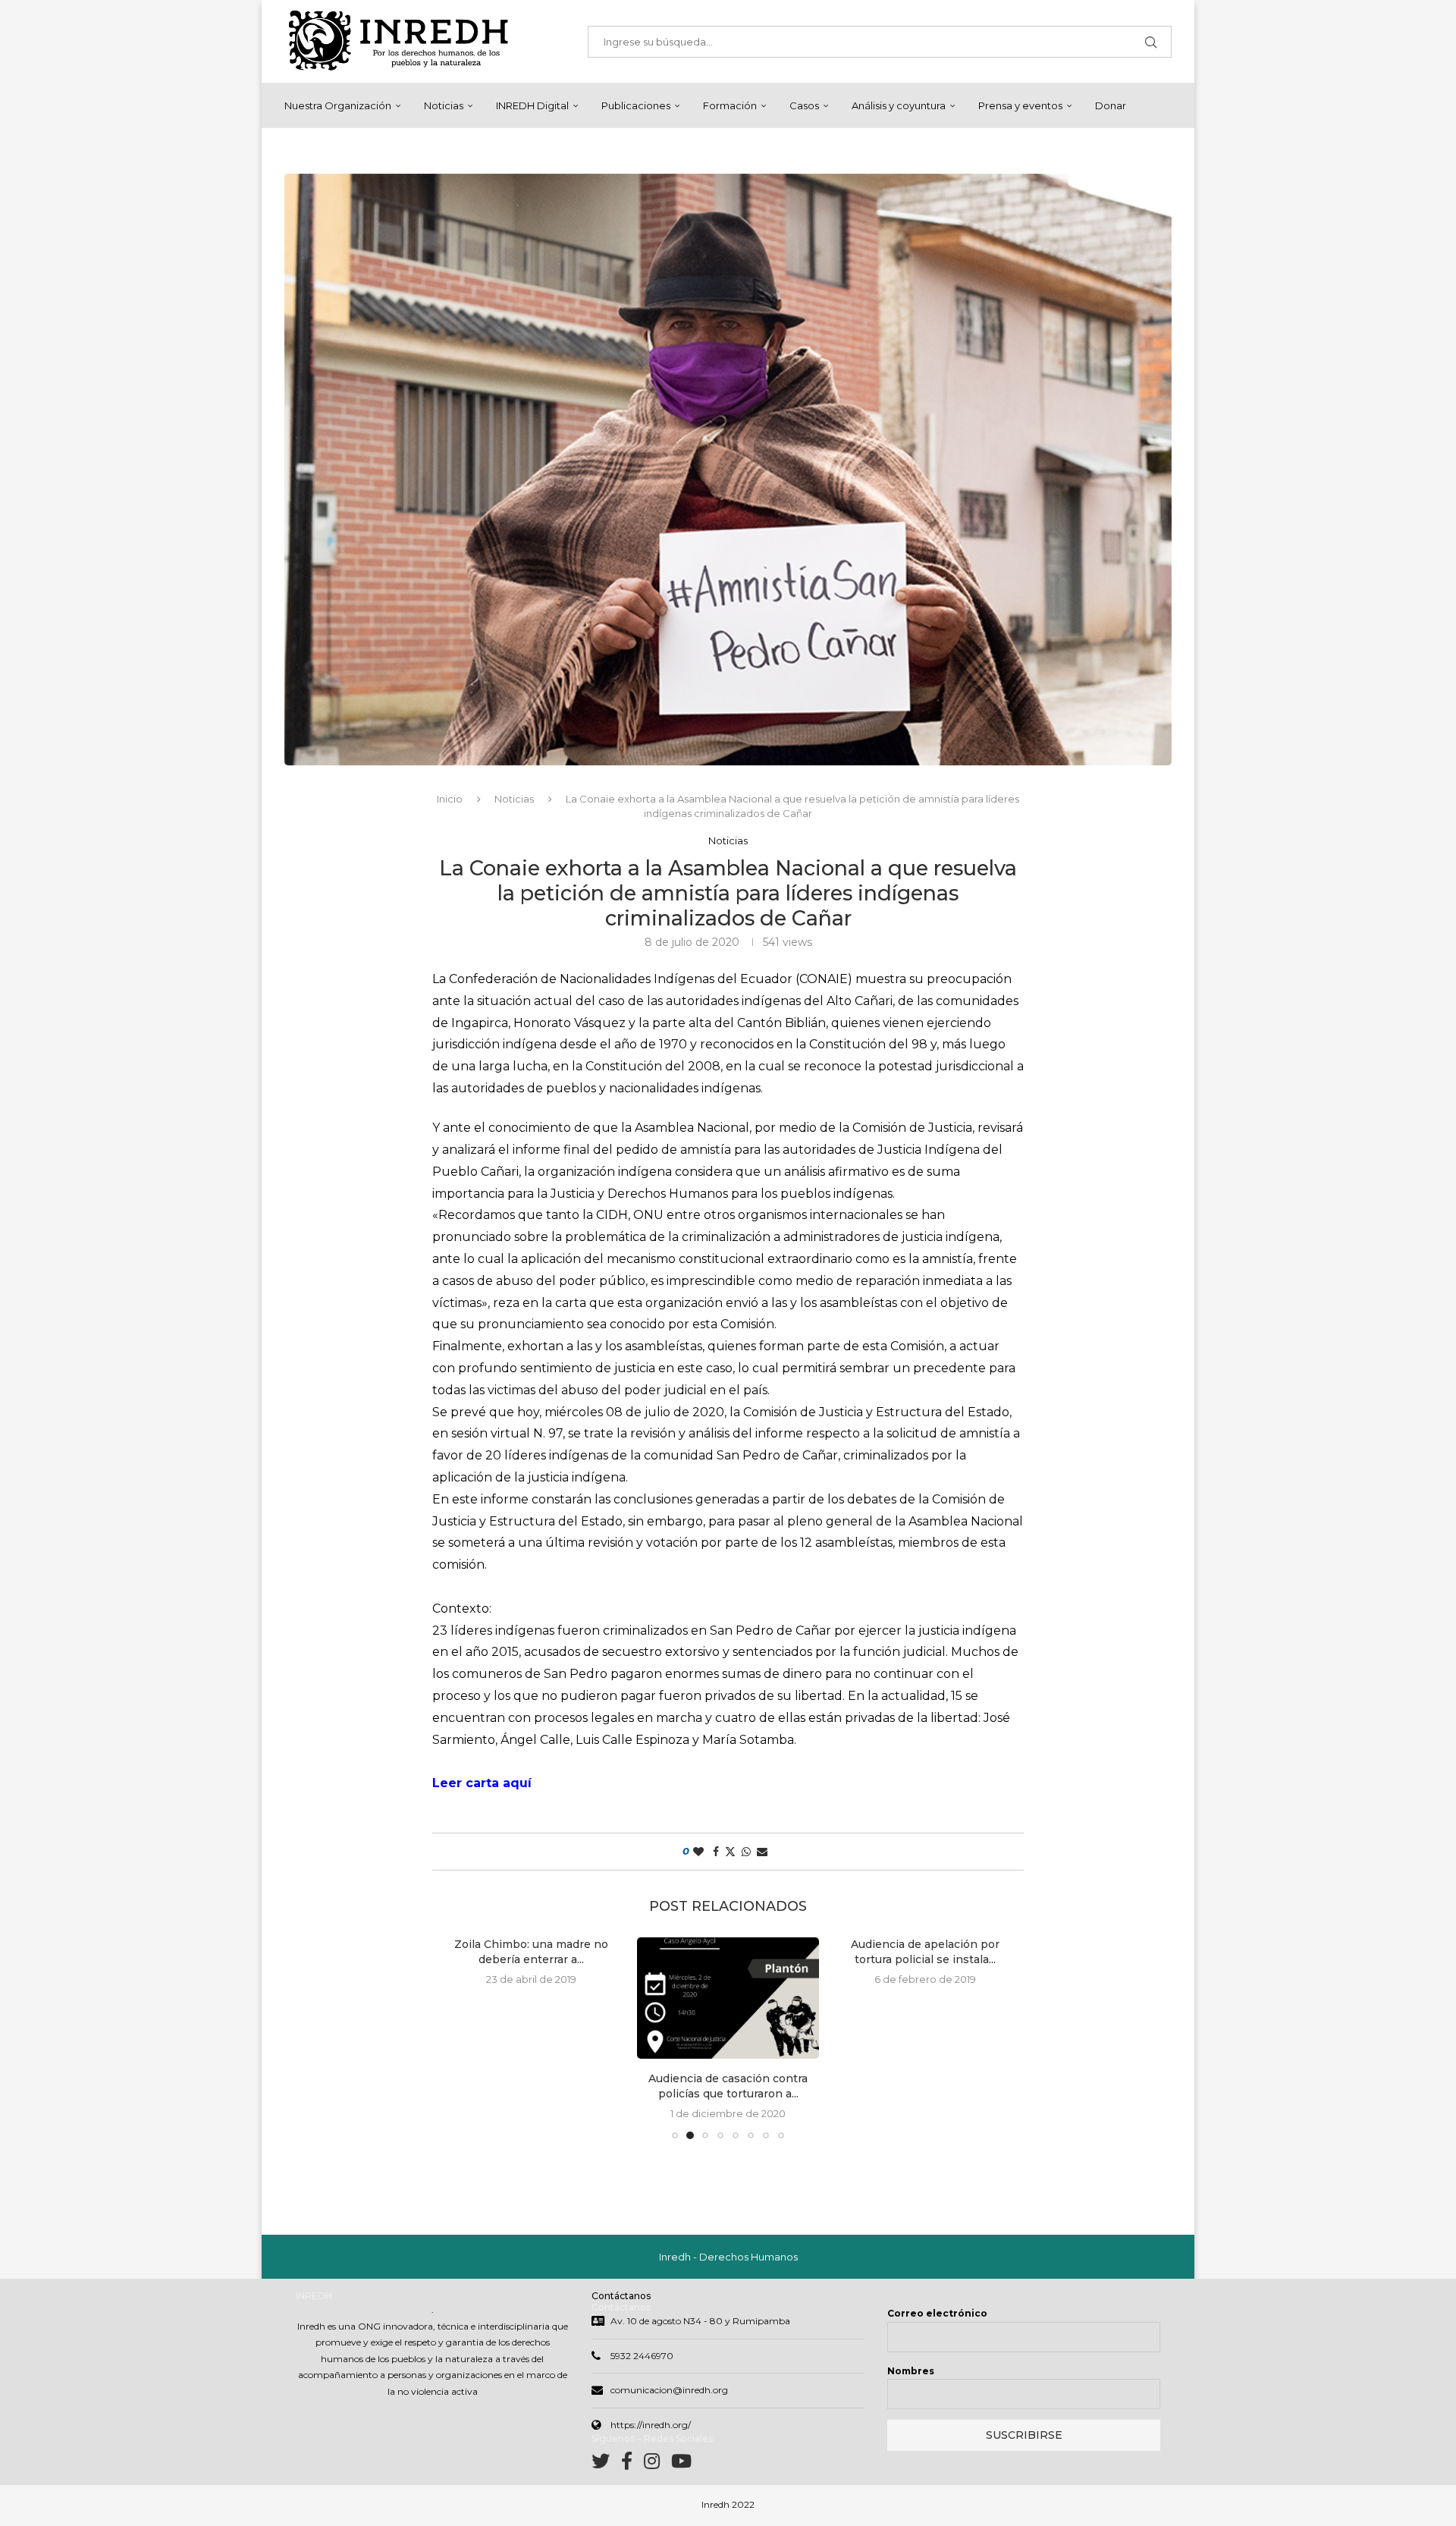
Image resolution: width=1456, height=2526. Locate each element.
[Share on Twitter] (730, 1852)
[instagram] (657, 2464)
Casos (804, 105)
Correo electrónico (937, 2313)
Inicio (450, 799)
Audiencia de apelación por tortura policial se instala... (728, 1952)
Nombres (911, 2371)
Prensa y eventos (1020, 105)
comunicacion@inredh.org (669, 2390)
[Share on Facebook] (716, 1852)
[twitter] (606, 2464)
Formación (730, 105)
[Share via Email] (762, 1852)
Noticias (444, 105)
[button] (460, 2037)
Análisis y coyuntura (899, 105)
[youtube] (681, 2464)
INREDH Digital (532, 105)
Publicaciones (636, 105)
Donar (1111, 105)
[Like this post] (698, 1852)
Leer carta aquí (482, 1783)
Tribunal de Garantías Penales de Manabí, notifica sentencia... (925, 2086)
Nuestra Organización (338, 105)
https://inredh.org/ (651, 2425)
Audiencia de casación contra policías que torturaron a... (531, 2086)
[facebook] (632, 2464)
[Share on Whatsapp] (746, 1852)
